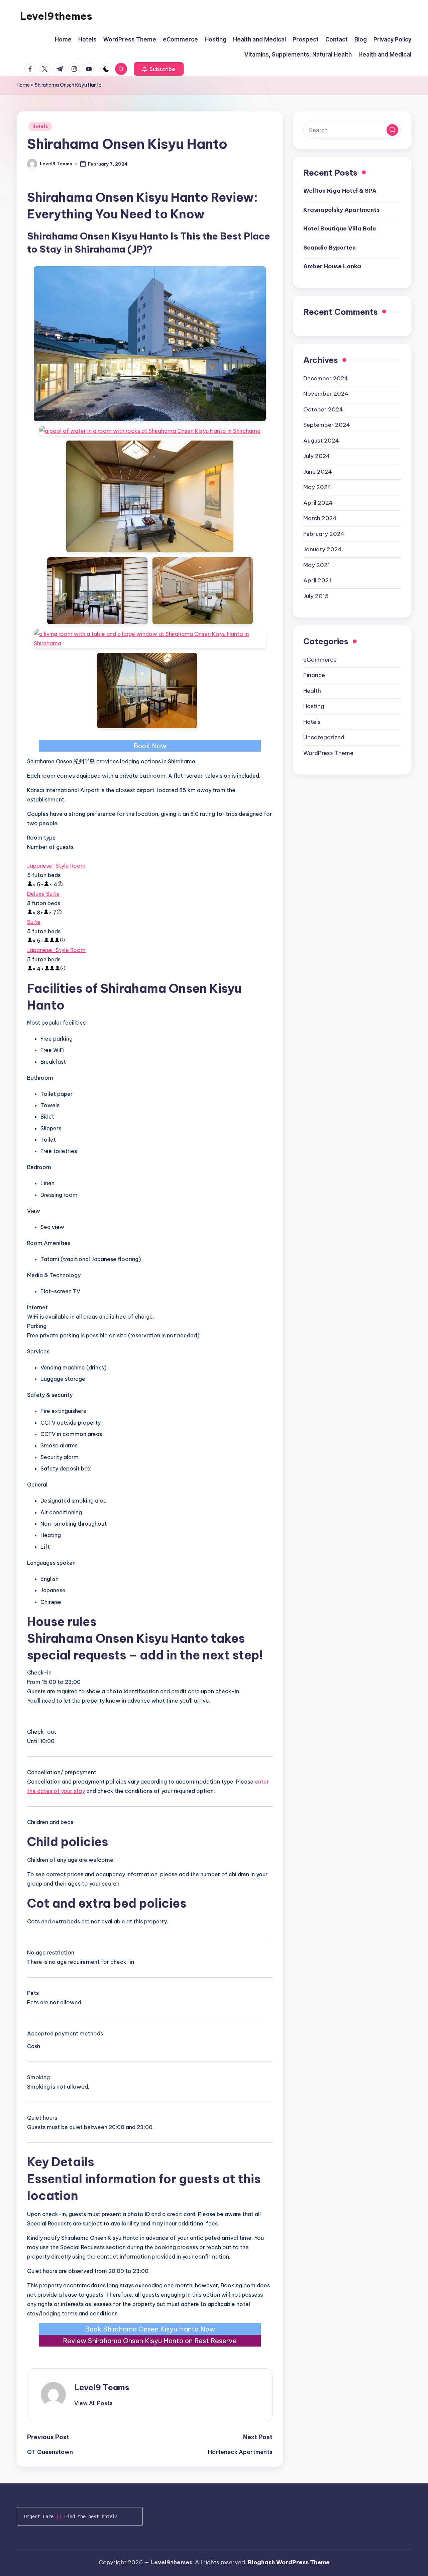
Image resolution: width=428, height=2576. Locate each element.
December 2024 (326, 378)
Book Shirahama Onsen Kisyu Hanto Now (150, 2329)
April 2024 (318, 503)
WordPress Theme (328, 753)
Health (312, 691)
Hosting (314, 706)
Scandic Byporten (330, 248)
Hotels (40, 126)
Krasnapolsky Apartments (341, 210)
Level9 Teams (102, 2387)
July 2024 (317, 456)
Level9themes (56, 16)
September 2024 (327, 425)
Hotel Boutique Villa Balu (340, 228)
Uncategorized (324, 737)
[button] (159, 69)
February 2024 (324, 534)
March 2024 (320, 518)
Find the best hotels (91, 2516)
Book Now (150, 746)
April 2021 (317, 580)
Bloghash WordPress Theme (289, 2562)
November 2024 (326, 394)
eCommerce (320, 660)
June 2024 (318, 472)
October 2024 (323, 409)
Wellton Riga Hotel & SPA (340, 191)
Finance (314, 675)
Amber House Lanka (332, 266)
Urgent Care (39, 2516)
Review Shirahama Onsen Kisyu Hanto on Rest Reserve (150, 2341)
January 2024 (323, 549)
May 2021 (317, 565)
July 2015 (316, 596)
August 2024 (321, 441)
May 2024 (317, 487)
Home (23, 85)
